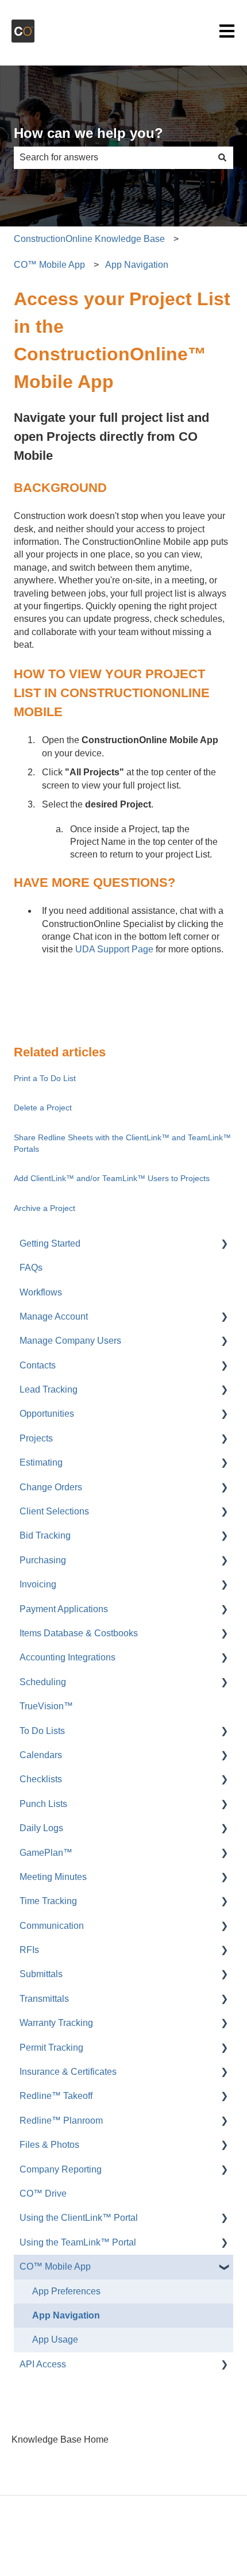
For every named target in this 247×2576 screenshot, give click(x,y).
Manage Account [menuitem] (54, 1316)
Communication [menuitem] (52, 1926)
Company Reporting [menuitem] (61, 2169)
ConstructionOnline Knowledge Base (89, 239)
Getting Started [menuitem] (50, 1243)
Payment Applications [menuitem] (64, 1609)
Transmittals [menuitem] (44, 1999)
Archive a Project (45, 1208)
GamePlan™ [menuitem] (46, 1853)
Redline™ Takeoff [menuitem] (56, 2096)
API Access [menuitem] (43, 2364)
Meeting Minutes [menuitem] (53, 1877)
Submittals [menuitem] (41, 1974)
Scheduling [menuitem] (43, 1682)
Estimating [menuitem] (41, 1462)
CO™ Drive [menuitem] (43, 2194)
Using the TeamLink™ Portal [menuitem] (78, 2242)
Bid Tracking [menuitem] (45, 1535)
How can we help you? (88, 133)
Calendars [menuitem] (41, 1755)
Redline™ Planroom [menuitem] (61, 2121)
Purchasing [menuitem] (43, 1560)
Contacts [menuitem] (38, 1365)
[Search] (222, 157)
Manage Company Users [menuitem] (70, 1341)
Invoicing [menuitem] (38, 1584)
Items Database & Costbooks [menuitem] (79, 1633)
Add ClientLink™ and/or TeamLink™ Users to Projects (112, 1178)
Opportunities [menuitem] (47, 1414)
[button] (224, 1245)
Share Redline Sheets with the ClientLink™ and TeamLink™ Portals (122, 1143)
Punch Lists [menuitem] (43, 1804)
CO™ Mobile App (49, 265)
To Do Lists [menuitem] (42, 1731)
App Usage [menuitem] (55, 2339)
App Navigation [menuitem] (66, 2315)
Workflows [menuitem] (41, 1292)
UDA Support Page (113, 949)
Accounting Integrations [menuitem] (67, 1657)
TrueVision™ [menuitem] (46, 1706)
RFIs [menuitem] (29, 1950)
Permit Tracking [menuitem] (51, 2048)
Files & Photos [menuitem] (49, 2145)
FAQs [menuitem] (31, 1268)
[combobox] (113, 157)
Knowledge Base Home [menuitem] (60, 2439)
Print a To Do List (45, 1078)
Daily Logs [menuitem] (41, 1828)
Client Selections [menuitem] (54, 1511)
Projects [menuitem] (36, 1438)
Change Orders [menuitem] (51, 1487)
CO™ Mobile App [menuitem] (55, 2267)
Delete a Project (43, 1108)
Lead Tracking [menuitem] (49, 1389)
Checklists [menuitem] (41, 1779)
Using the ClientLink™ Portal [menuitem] (79, 2218)
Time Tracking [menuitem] (48, 1901)
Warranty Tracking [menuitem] (56, 2023)
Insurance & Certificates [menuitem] (68, 2072)
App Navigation (137, 265)
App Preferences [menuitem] (66, 2291)
